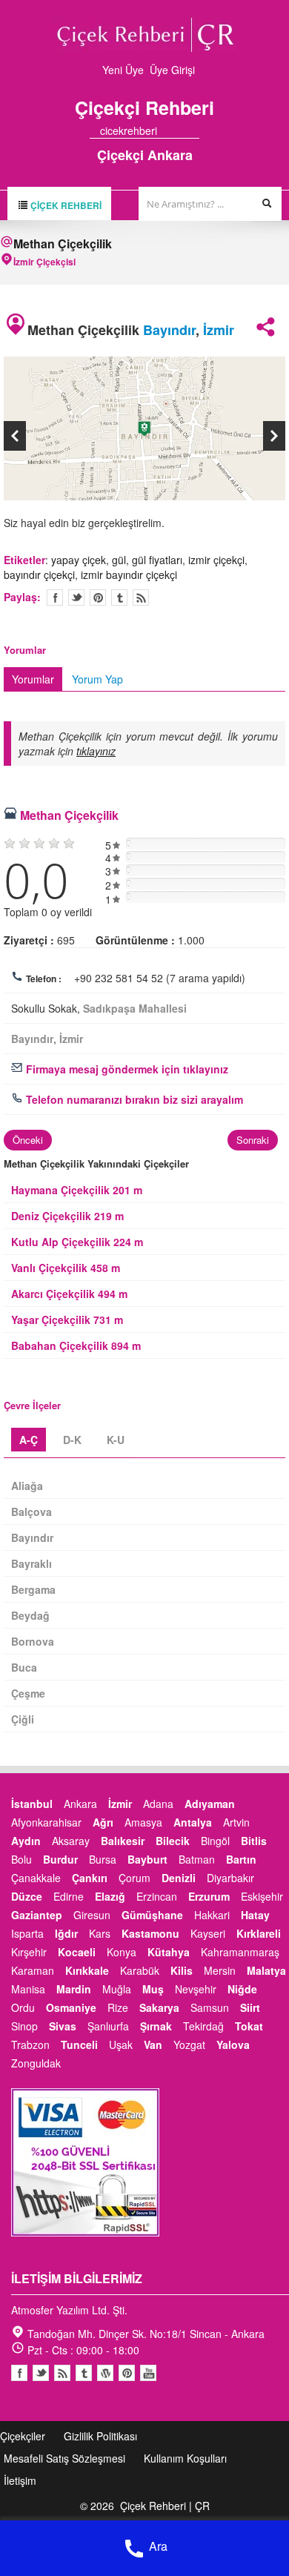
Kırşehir (29, 1952)
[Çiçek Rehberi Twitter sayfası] (167, 130)
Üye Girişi (172, 70)
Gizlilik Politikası (100, 2436)
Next (274, 436)
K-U (116, 1440)
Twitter (76, 597)
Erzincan (157, 1896)
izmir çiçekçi (216, 560)
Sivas (63, 2026)
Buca (24, 1667)
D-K (72, 1440)
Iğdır (66, 1933)
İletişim (20, 2480)
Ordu (23, 2007)
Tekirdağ (203, 2026)
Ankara (80, 1804)
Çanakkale (36, 1878)
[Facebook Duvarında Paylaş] (55, 597)
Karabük (140, 1970)
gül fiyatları (157, 560)
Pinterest (127, 2373)
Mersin (220, 1970)
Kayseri (208, 1933)
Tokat (249, 2026)
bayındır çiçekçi (39, 575)
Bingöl (215, 1841)
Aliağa (27, 1486)
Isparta (27, 1933)
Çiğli (23, 1719)
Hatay (255, 1915)
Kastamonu (150, 1933)
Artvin (236, 1822)
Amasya (143, 1822)
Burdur (60, 1859)
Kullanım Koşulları (185, 2458)
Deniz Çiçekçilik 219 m (67, 1216)
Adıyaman (210, 1804)
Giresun (92, 1915)
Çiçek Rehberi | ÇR (165, 2506)
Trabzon (30, 2044)
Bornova (33, 1641)
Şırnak (156, 2026)
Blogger (62, 2373)
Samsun (210, 2007)
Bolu (21, 1859)
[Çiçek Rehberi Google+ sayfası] (181, 130)
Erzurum (209, 1896)
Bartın (241, 1859)
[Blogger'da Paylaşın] (141, 597)
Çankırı (90, 1878)
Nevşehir (196, 1989)
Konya (122, 1952)
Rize (118, 2007)
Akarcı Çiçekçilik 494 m (69, 1294)
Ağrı (103, 1822)
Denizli (179, 1878)
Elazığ (110, 1896)
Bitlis (254, 1841)
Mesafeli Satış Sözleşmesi (64, 2458)
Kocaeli (77, 1952)
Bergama (33, 1589)
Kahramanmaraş (240, 1952)
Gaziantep (37, 1915)
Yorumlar (33, 679)
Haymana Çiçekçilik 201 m (77, 1190)
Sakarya (159, 2007)
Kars (100, 1933)
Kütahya (169, 1952)
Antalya (193, 1822)
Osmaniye (71, 2007)
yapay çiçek (79, 560)
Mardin (74, 1989)
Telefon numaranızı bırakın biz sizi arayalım (133, 1099)
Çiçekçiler (23, 2436)
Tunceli (79, 2044)
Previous (15, 436)
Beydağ (30, 1615)
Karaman (33, 1970)
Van (153, 2044)
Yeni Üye (123, 70)
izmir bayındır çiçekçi (129, 575)
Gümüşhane (152, 1915)
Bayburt (147, 1859)
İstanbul (32, 1804)
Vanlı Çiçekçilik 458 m (66, 1268)
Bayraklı (31, 1563)
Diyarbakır (230, 1878)
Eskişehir (262, 1896)
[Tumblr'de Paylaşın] (119, 597)
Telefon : (44, 979)
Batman (197, 1859)
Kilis (182, 1970)
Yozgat (189, 2044)
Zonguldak (36, 2063)
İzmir (219, 330)
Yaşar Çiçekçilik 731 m (67, 1320)
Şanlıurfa (108, 2026)
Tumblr (84, 2373)
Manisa (28, 1989)
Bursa (103, 1859)
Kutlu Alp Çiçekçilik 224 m (77, 1242)
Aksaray (71, 1841)
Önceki (28, 1140)
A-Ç (29, 1440)
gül (119, 560)
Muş (153, 1989)
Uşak (121, 2044)
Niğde (242, 1989)
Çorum (134, 1878)
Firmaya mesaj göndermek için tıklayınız (126, 1069)
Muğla (117, 1989)
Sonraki (253, 1140)
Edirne (69, 1896)
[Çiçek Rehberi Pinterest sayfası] (194, 130)
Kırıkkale (87, 1970)
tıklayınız (96, 751)
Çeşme (28, 1693)
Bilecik (173, 1841)
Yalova (233, 2044)
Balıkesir (123, 1841)
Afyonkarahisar (46, 1822)
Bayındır (169, 330)
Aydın (26, 1841)
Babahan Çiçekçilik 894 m (76, 1345)
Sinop (24, 2026)
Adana (158, 1804)
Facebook (19, 2373)
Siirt (250, 2007)
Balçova (31, 1512)
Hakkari (212, 1915)
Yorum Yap (97, 679)
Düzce (27, 1896)
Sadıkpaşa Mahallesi (135, 1008)
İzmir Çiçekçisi (44, 262)
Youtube (105, 2373)
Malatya (266, 1970)
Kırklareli (259, 1933)
